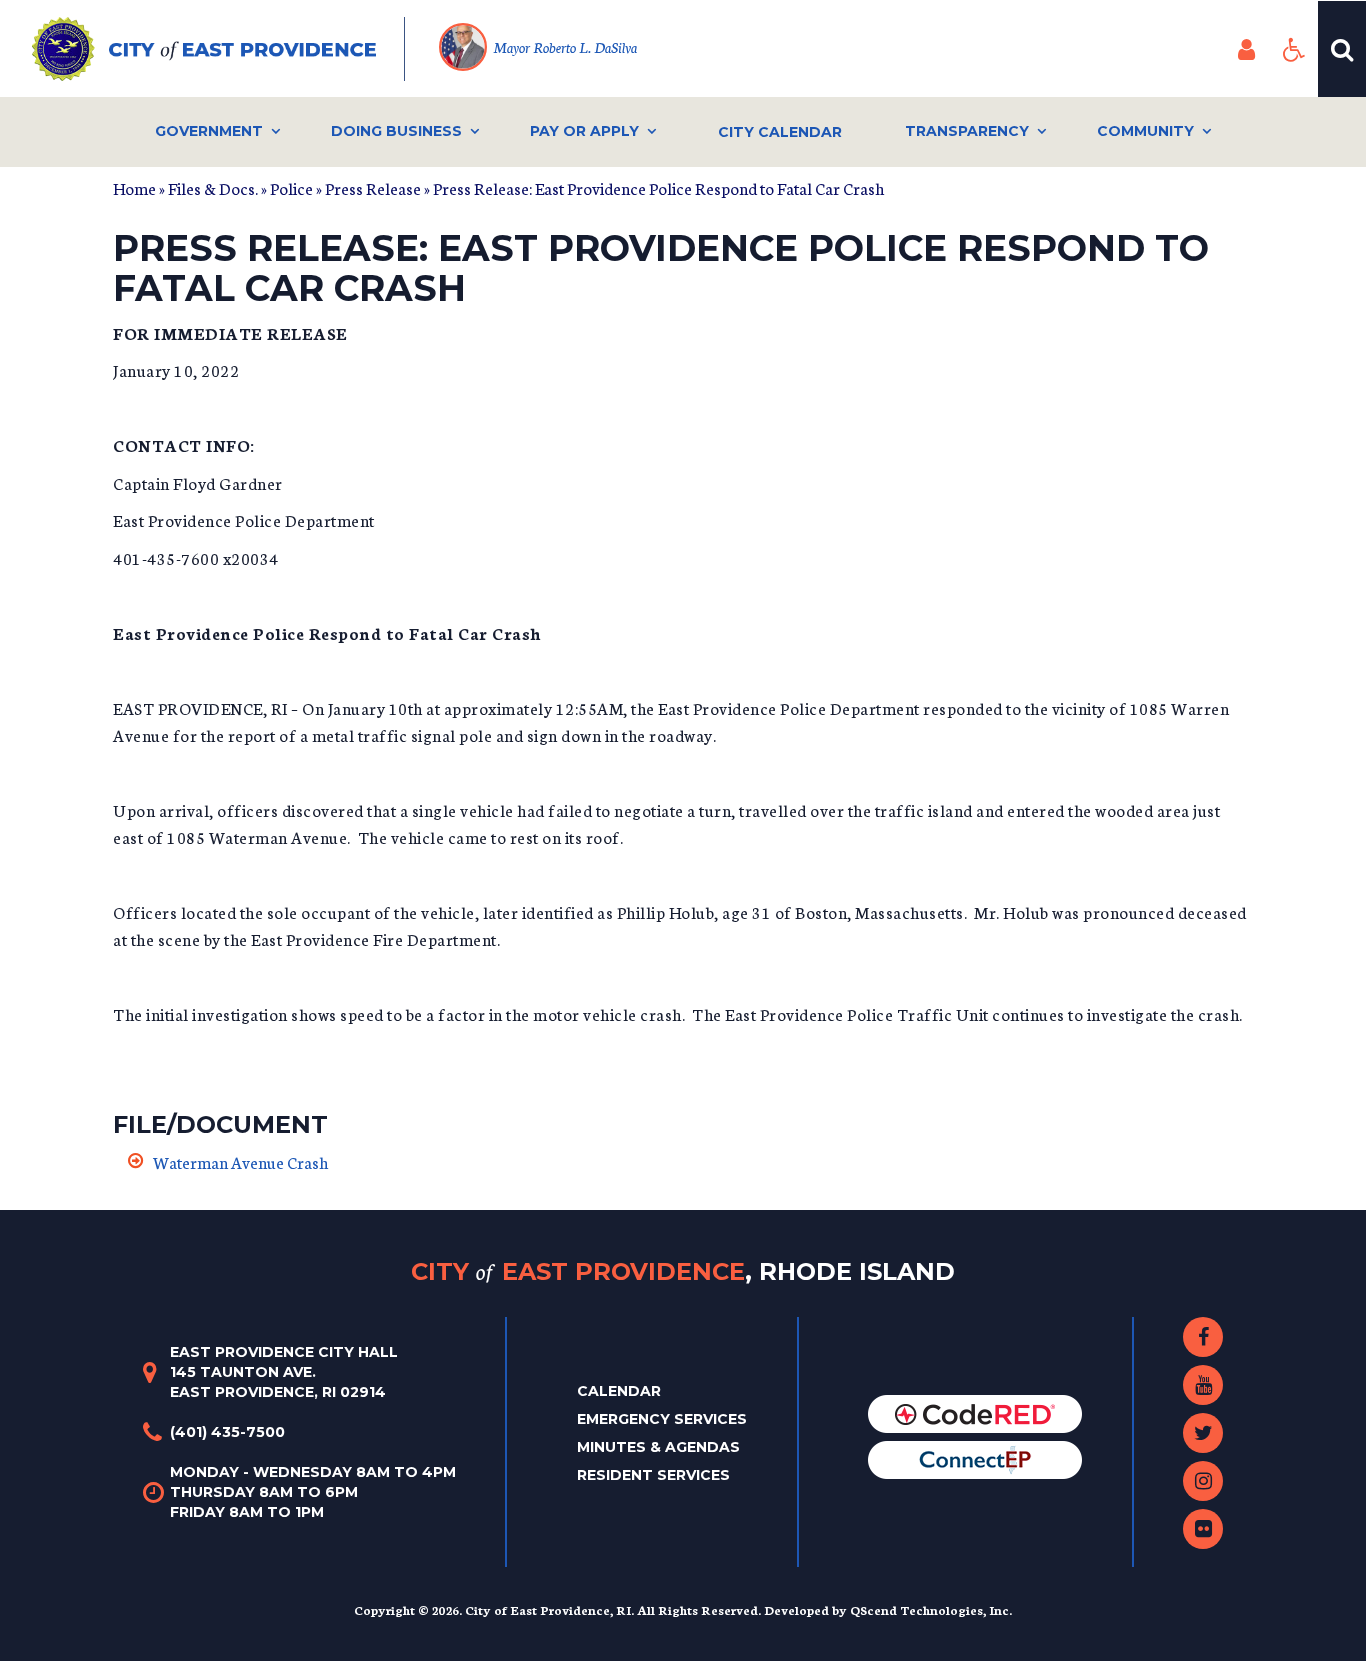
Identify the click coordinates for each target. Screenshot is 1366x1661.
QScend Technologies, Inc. (931, 1609)
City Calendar (780, 132)
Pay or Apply (584, 131)
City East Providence (683, 1270)
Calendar (619, 1391)
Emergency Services (662, 1419)
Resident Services (653, 1475)
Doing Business (396, 131)
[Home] (218, 49)
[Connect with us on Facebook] (1203, 1337)
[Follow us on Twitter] (1203, 1433)
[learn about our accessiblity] (1294, 49)
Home (134, 187)
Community (1145, 131)
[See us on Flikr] (1203, 1529)
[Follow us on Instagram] (1203, 1481)
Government (209, 131)
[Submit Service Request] (975, 1459)
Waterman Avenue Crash (240, 1161)
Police (291, 187)
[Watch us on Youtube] (1203, 1385)
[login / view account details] (1246, 49)
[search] (1342, 49)
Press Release (373, 187)
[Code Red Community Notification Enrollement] (975, 1413)
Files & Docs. (213, 187)
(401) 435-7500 (227, 1432)
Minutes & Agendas (658, 1447)
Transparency (967, 131)
